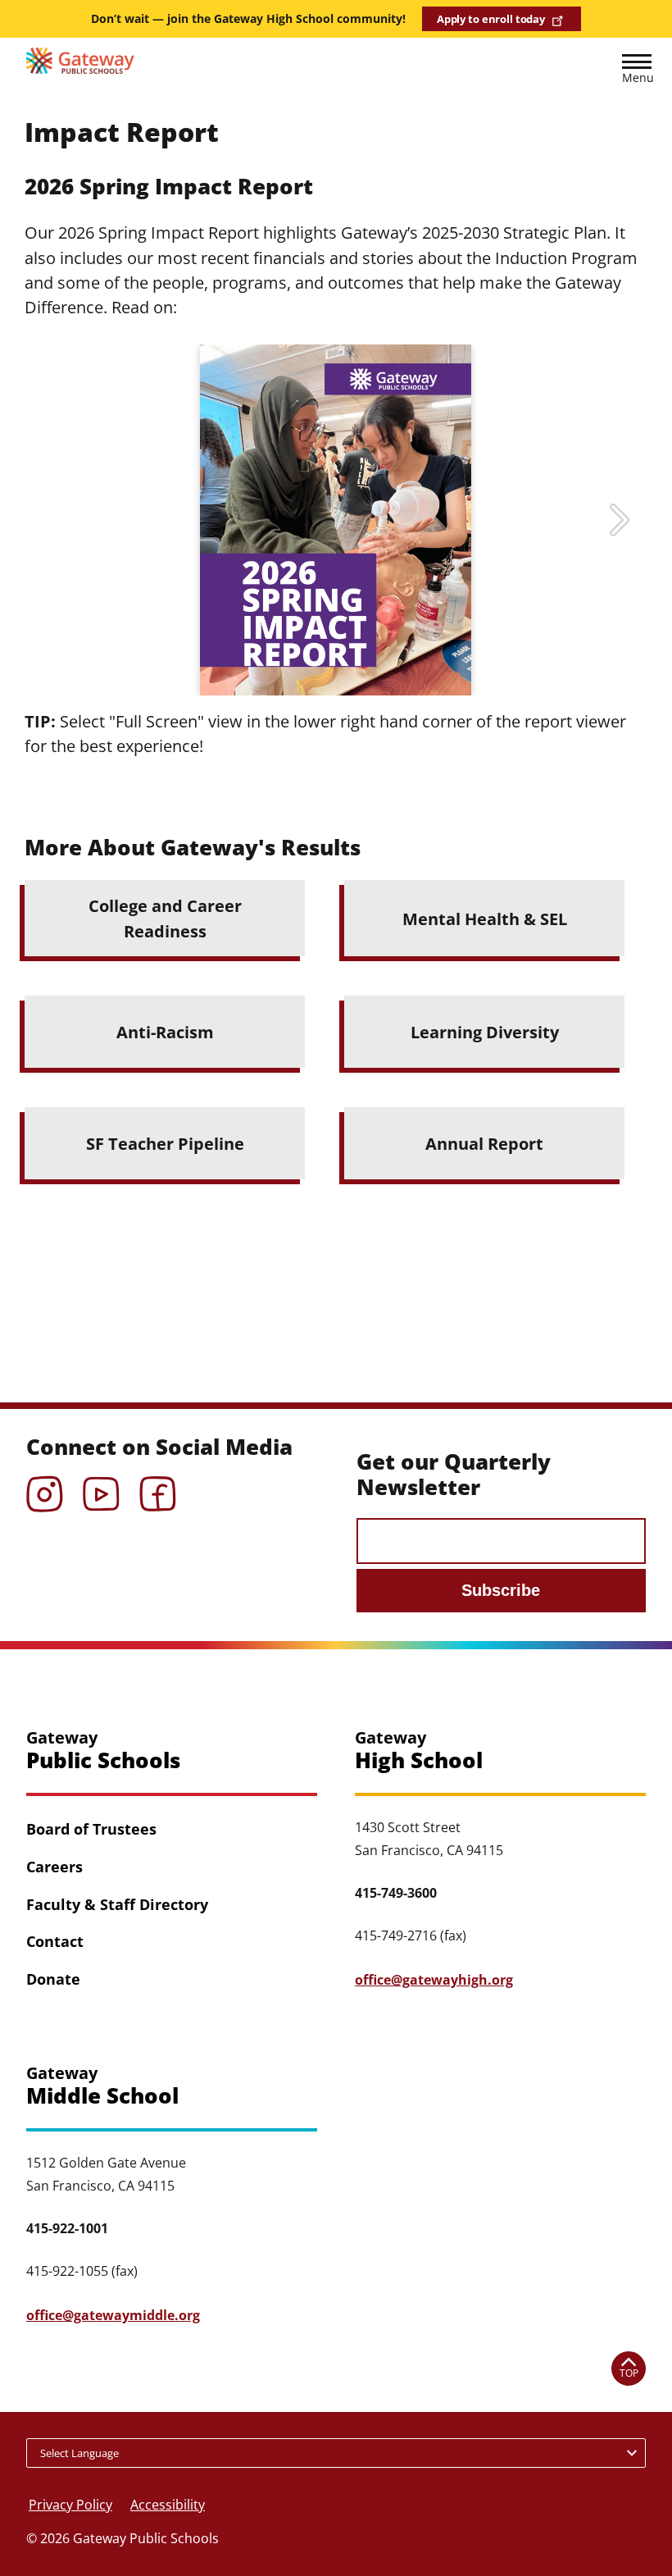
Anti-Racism (165, 1032)
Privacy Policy (70, 2505)
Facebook (158, 1489)
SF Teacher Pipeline (165, 1143)
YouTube (101, 1489)
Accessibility (168, 2505)
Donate (53, 1979)
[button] (637, 71)
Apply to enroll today (491, 19)
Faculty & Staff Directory (117, 1904)
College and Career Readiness (165, 918)
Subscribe (501, 1590)
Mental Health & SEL (485, 919)
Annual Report (484, 1143)
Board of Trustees (91, 1829)
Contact (55, 1941)
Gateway (103, 1751)
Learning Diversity (485, 1032)
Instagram (45, 1489)
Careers (54, 1867)
